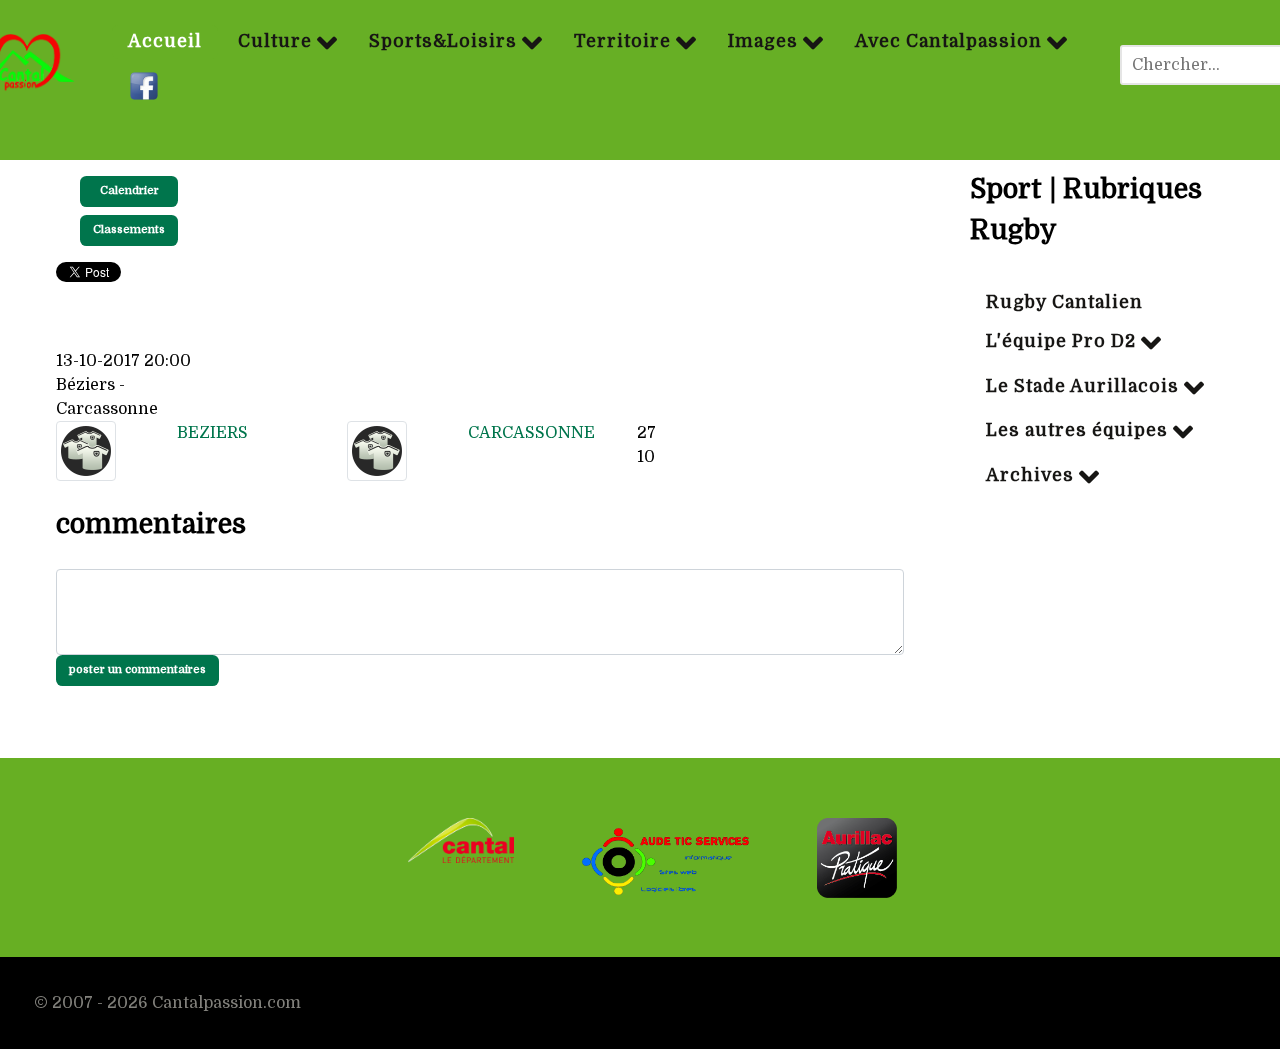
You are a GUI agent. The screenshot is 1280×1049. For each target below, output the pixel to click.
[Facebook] (146, 87)
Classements (129, 229)
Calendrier (129, 190)
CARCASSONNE (531, 433)
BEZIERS (212, 433)
